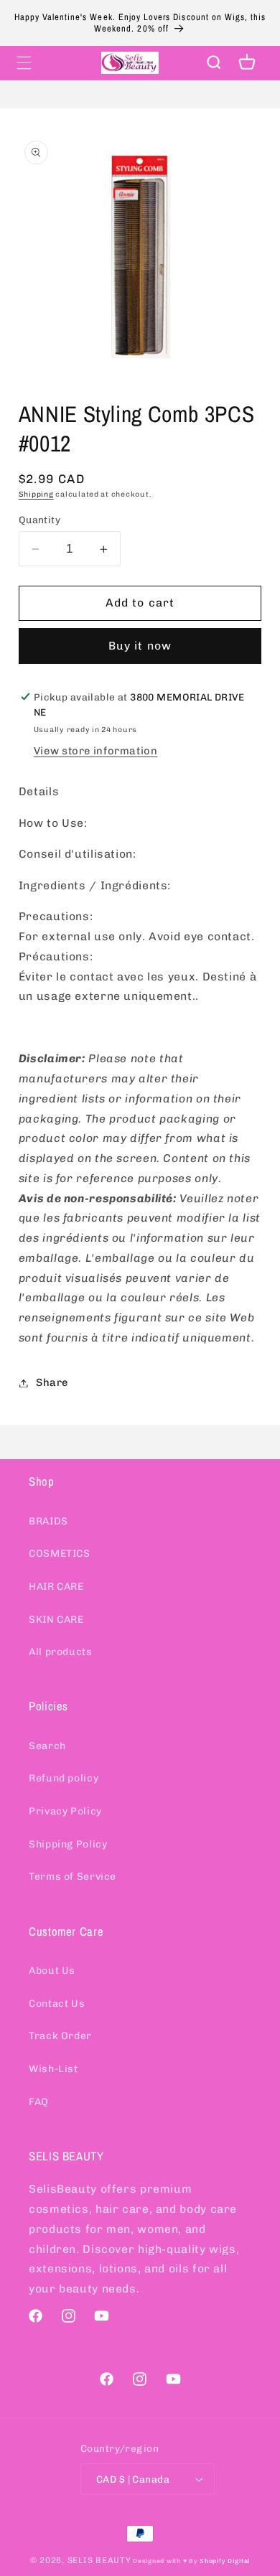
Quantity (39, 520)
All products (61, 1652)
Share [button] (52, 1382)
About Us (52, 1971)
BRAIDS (48, 1521)
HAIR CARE (56, 1587)
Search (47, 1746)
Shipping (36, 494)
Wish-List (53, 2069)
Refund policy (64, 1778)
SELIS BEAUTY (99, 2560)
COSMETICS (60, 1554)
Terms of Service (73, 1877)
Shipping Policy (68, 1844)
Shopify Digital (225, 2561)
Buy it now (140, 646)
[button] (24, 62)
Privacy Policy (65, 1811)
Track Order (60, 2036)
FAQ (39, 2102)
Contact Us (57, 2004)
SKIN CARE (56, 1620)
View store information (96, 751)
